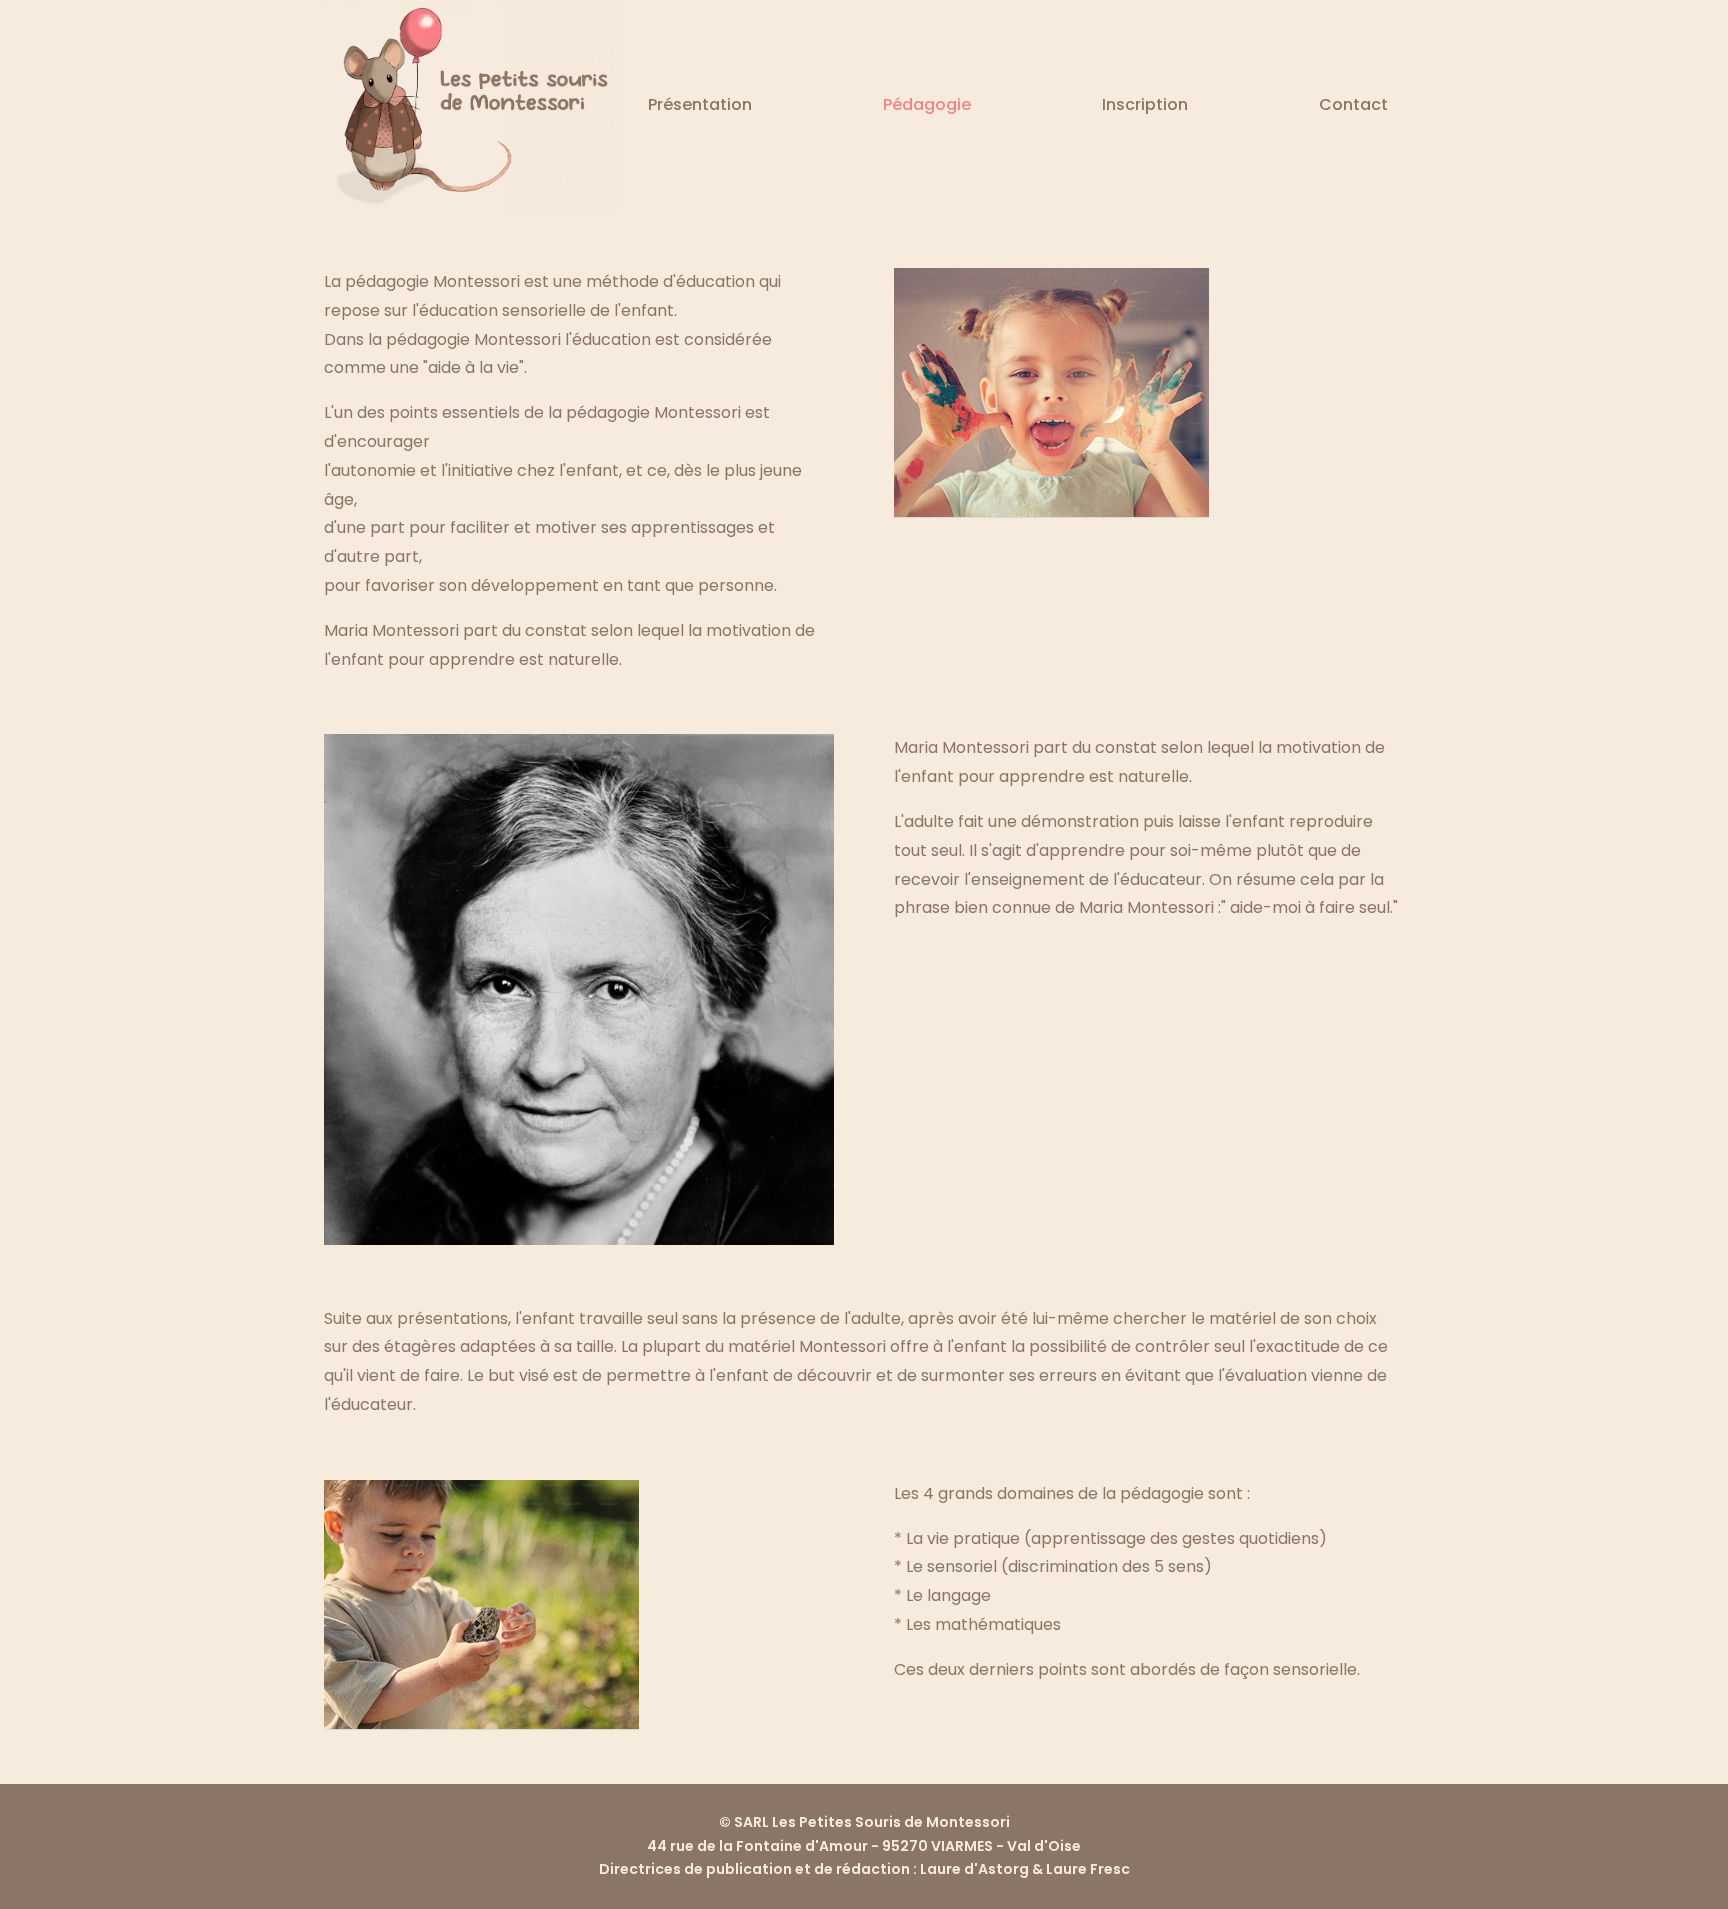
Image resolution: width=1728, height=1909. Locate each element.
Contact (1353, 104)
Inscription (1145, 104)
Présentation (700, 104)
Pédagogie (927, 104)
